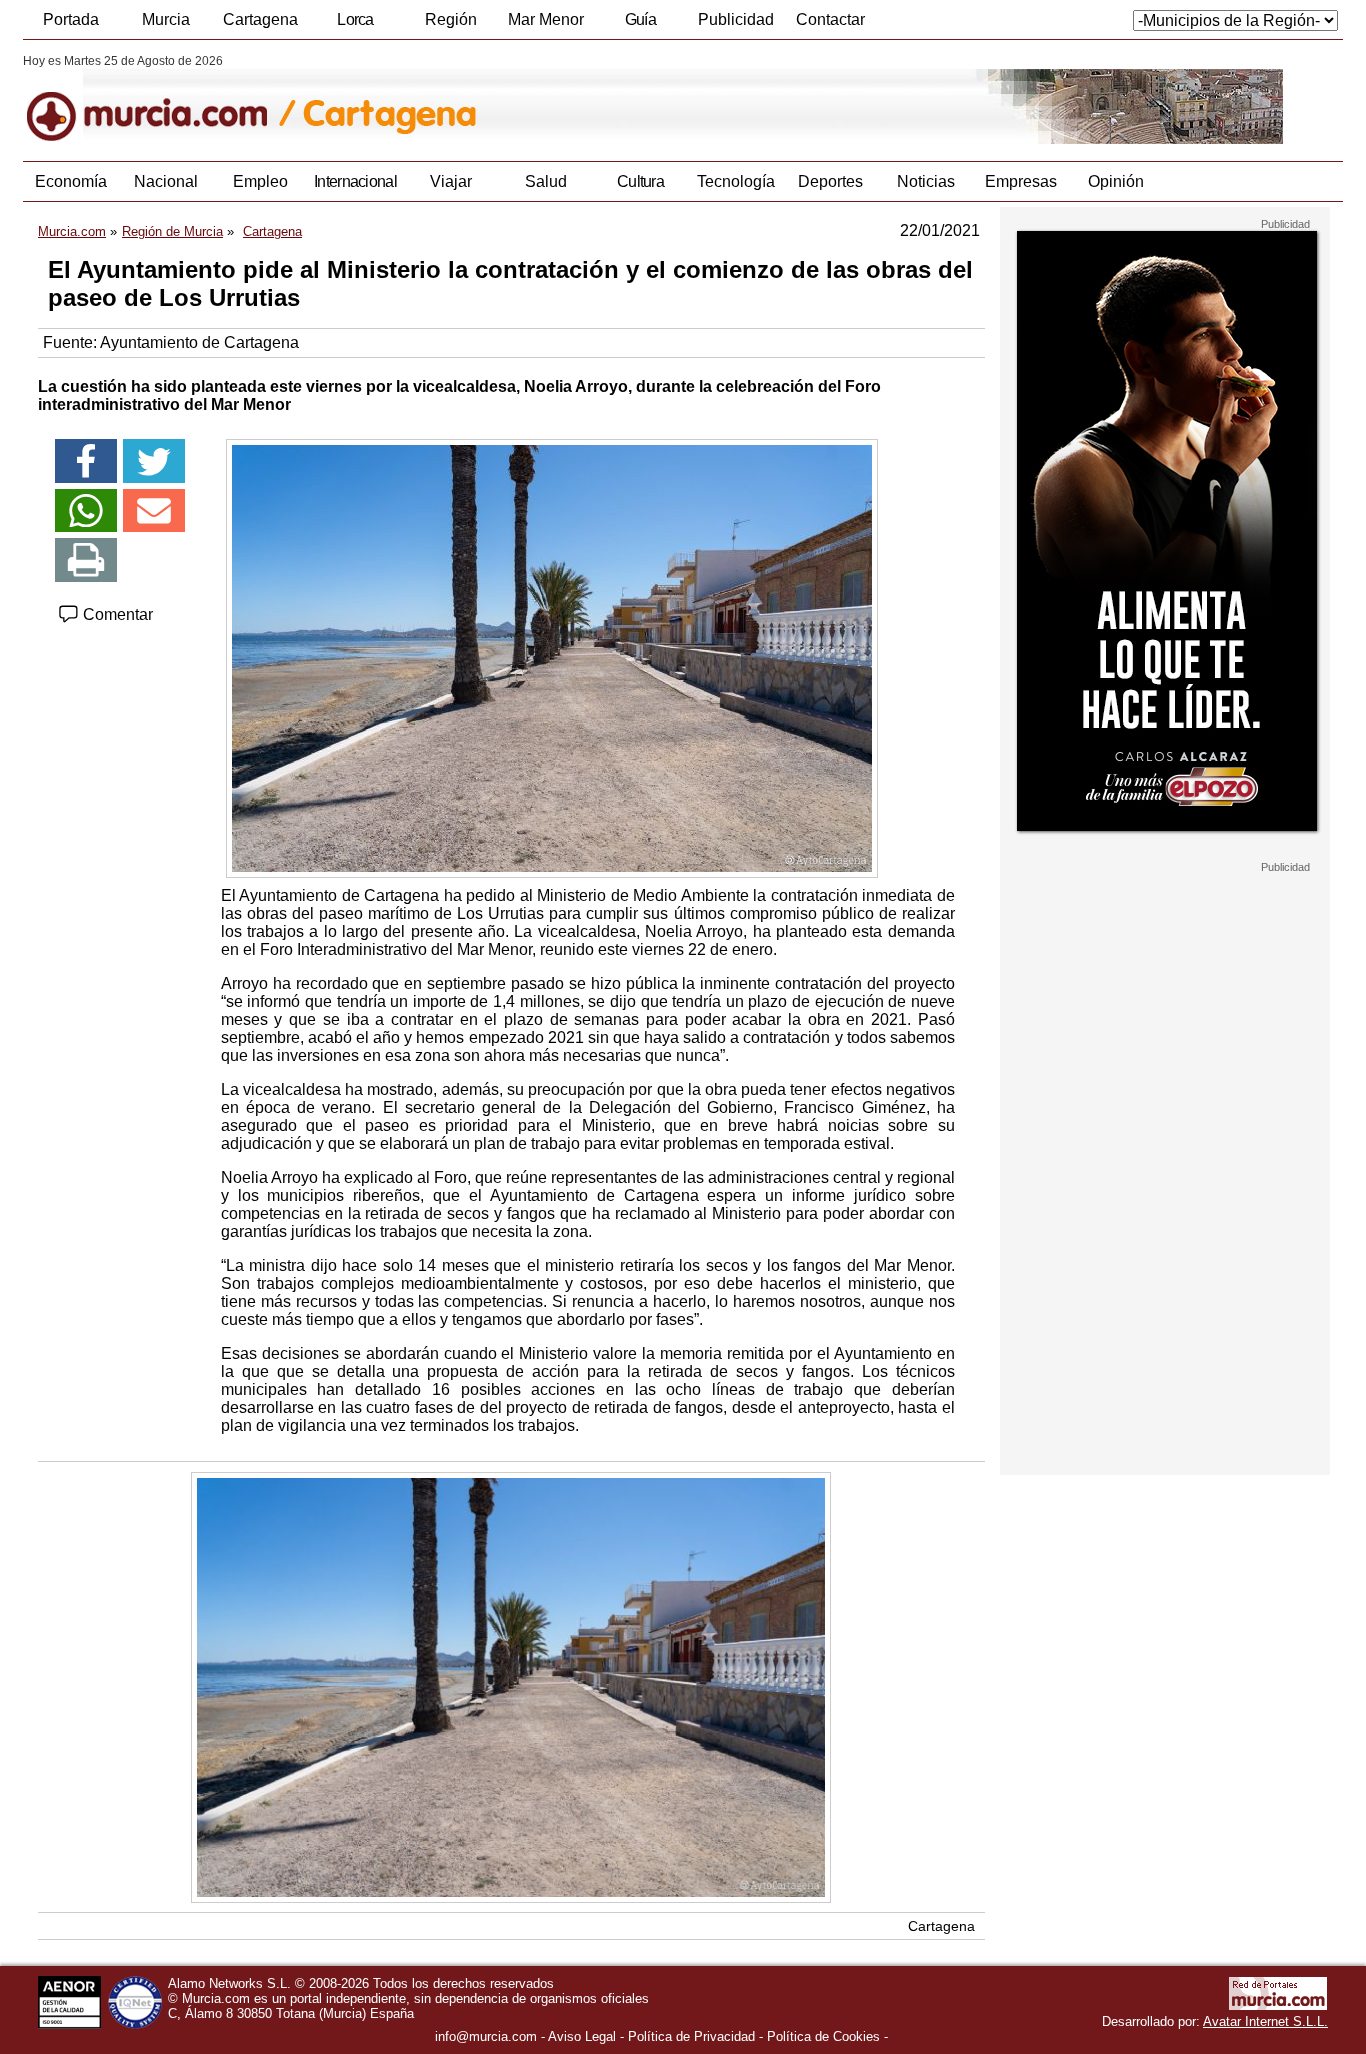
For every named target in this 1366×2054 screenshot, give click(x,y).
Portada (71, 19)
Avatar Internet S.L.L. (1265, 2021)
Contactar (830, 19)
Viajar (451, 181)
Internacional (355, 181)
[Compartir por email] (154, 511)
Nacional (166, 181)
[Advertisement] (1165, 1174)
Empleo (260, 181)
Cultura (640, 181)
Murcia (166, 19)
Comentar (116, 614)
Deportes (830, 181)
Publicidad (736, 19)
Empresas (1021, 181)
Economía (71, 181)
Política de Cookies (823, 2036)
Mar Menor (546, 19)
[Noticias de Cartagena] (510, 99)
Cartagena (260, 19)
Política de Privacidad (691, 2036)
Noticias (926, 181)
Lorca (355, 19)
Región (451, 19)
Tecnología (736, 181)
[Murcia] (160, 99)
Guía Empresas (640, 25)
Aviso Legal (582, 2036)
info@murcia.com (486, 2036)
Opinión (1116, 181)
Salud (546, 181)
